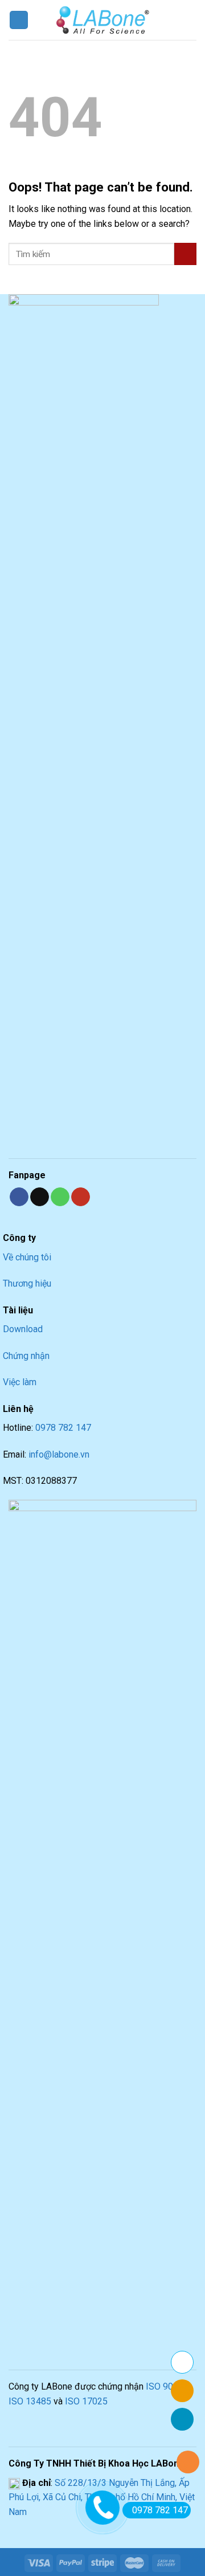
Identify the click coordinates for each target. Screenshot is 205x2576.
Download (23, 1329)
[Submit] (185, 254)
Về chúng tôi (27, 1257)
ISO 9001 (165, 2386)
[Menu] (19, 20)
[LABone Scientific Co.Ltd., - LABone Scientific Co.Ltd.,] (102, 20)
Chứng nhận (26, 1356)
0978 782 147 (63, 1428)
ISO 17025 (86, 2401)
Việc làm (20, 1382)
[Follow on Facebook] (19, 1197)
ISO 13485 (30, 2401)
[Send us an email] (40, 1197)
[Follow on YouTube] (81, 1197)
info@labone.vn (59, 1454)
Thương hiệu (27, 1283)
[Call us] (60, 1197)
